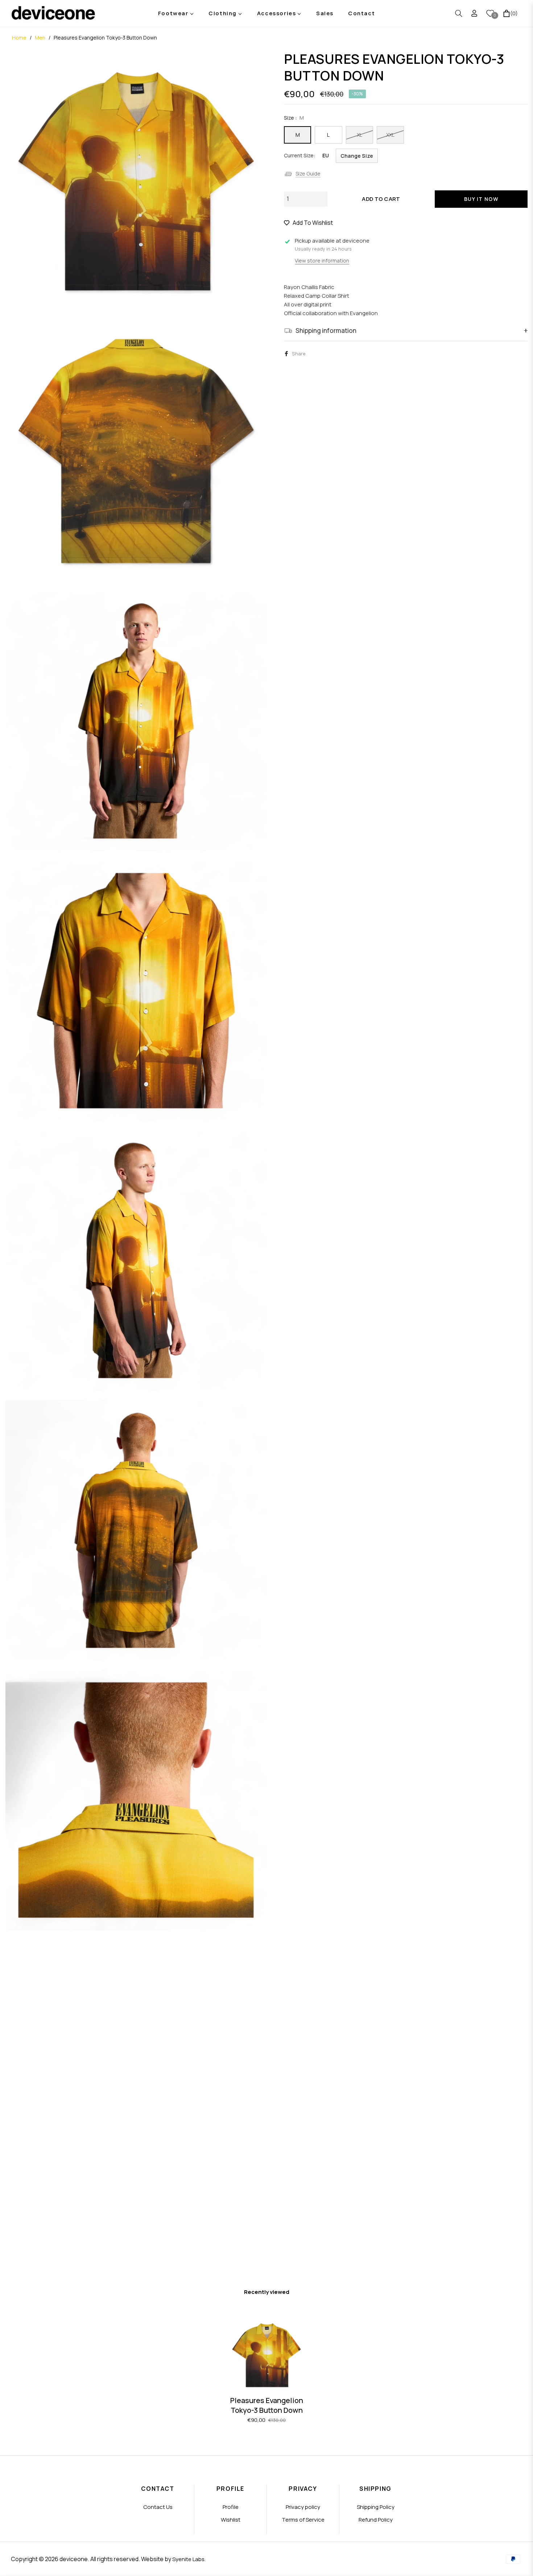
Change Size (357, 156)
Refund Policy (376, 2520)
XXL (390, 135)
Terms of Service (303, 2520)
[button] (459, 13)
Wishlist (231, 2520)
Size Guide (308, 174)
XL (360, 135)
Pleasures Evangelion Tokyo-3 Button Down (267, 2405)
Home (19, 38)
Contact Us (158, 2507)
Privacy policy (303, 2507)
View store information (322, 261)
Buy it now (481, 199)
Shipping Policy (376, 2507)
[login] (474, 13)
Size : (294, 118)
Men (40, 38)
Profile (231, 2507)
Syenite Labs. (189, 2559)
